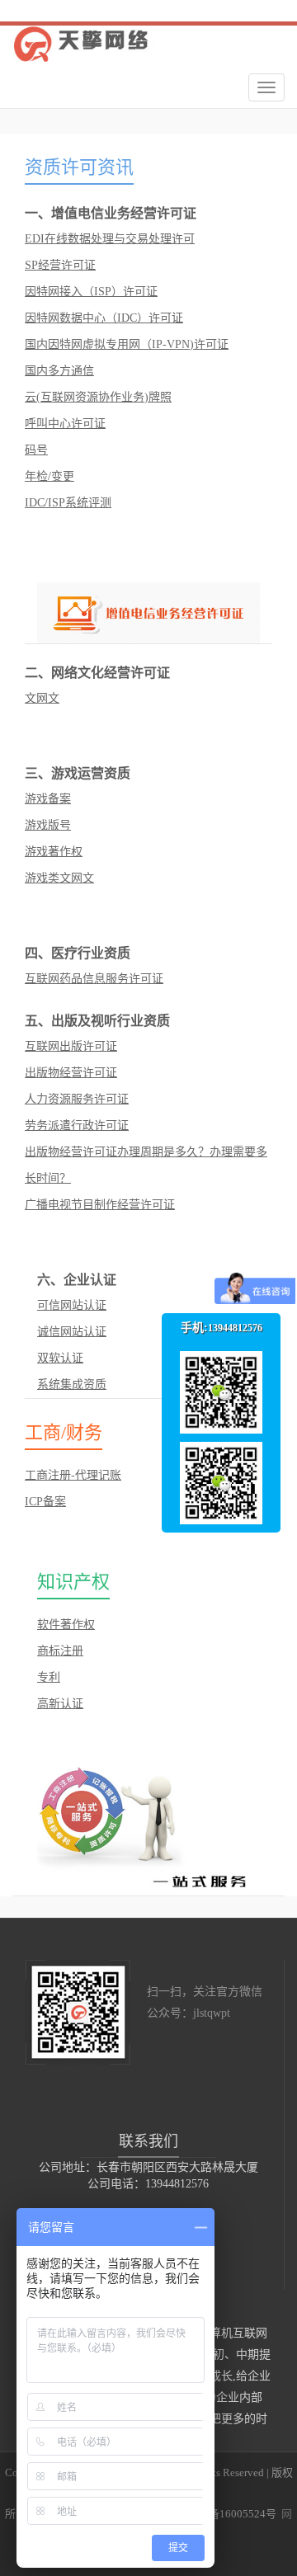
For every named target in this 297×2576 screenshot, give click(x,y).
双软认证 (60, 1358)
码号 (36, 450)
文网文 (42, 698)
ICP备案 (45, 1502)
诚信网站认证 (72, 1332)
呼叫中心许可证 (65, 424)
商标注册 (60, 1651)
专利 (49, 1677)
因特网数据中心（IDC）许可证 (104, 318)
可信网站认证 (72, 1305)
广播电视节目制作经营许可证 (100, 1205)
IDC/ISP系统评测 (68, 503)
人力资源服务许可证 (77, 1099)
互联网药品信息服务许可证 (94, 979)
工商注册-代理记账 (73, 1475)
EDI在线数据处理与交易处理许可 (110, 239)
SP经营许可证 (60, 265)
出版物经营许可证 (71, 1073)
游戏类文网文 (59, 878)
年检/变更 (49, 476)
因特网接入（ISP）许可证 (91, 292)
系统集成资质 (72, 1385)
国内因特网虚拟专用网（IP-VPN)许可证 (127, 344)
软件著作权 (66, 1625)
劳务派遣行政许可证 (77, 1126)
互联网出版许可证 (71, 1046)
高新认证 (60, 1704)
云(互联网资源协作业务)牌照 (98, 397)
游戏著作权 (54, 852)
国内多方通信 (59, 371)
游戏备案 (48, 799)
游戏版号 (48, 825)
